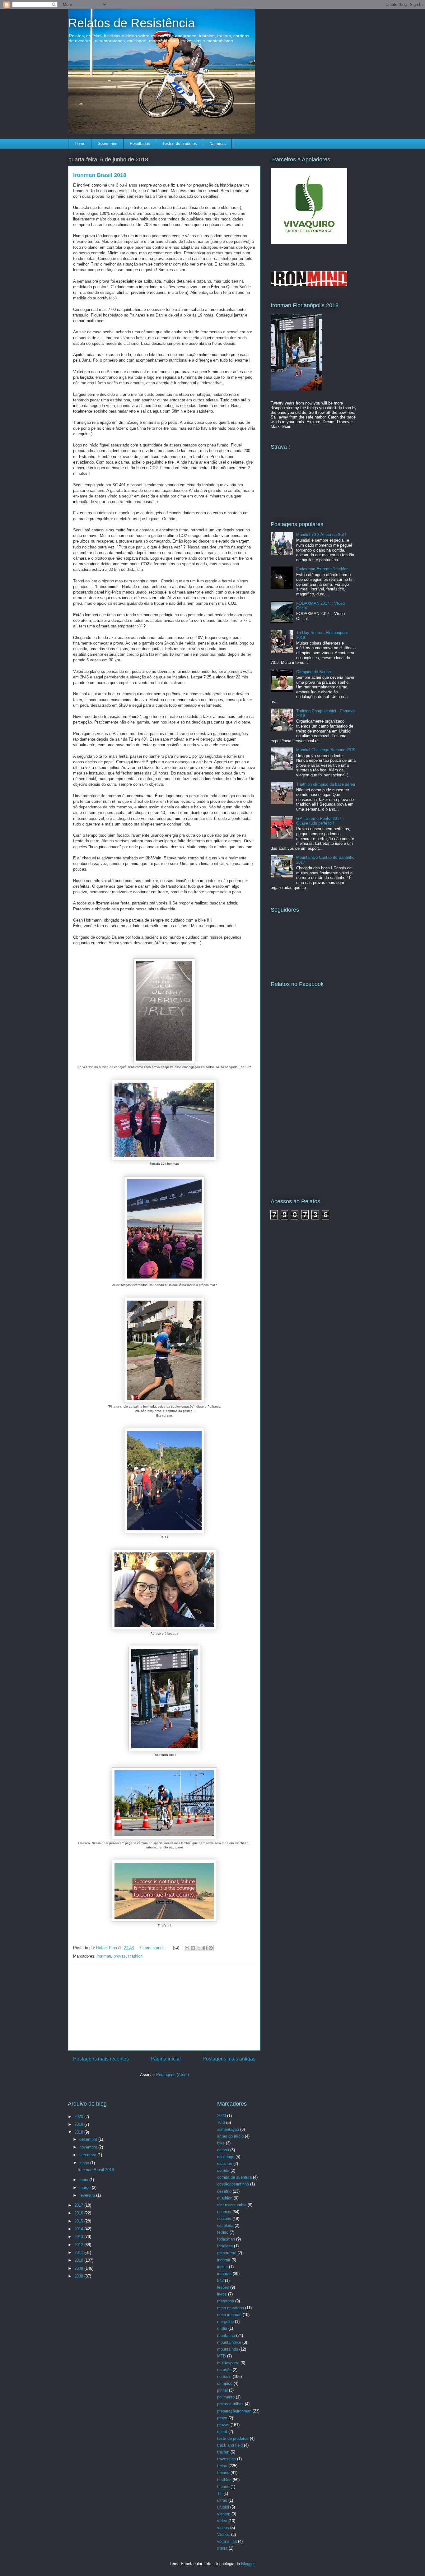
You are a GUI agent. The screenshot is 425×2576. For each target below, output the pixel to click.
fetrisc (223, 2232)
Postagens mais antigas (229, 2059)
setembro (88, 2155)
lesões (223, 2287)
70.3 (221, 2123)
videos (223, 2528)
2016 (79, 2213)
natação (224, 2370)
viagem (224, 2514)
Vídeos (224, 2534)
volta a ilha (227, 2541)
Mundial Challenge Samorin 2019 (326, 750)
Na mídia (217, 143)
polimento (226, 2397)
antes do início (230, 2136)
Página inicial (166, 2059)
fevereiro (88, 2195)
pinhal (222, 2390)
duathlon (225, 2198)
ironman (104, 1956)
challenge (226, 2157)
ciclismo (225, 2164)
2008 (79, 2276)
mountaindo (228, 2349)
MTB (222, 2356)
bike (221, 2143)
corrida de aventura (234, 2177)
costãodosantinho (233, 2184)
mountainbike (229, 2342)
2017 (79, 2205)
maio (84, 2180)
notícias (224, 2377)
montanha (226, 2336)
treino (222, 2466)
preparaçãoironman (234, 2411)
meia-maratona (231, 2308)
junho (85, 2163)
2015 (79, 2221)
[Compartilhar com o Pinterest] (211, 1948)
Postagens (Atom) (173, 2075)
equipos (224, 2219)
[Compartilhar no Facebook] (205, 1948)
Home (80, 143)
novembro (89, 2147)
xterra (222, 2548)
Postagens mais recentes (101, 2059)
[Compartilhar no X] (199, 1948)
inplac (222, 2267)
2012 (79, 2245)
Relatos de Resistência (131, 23)
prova (222, 2418)
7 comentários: (153, 1948)
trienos (223, 2487)
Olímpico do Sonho (313, 672)
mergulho (225, 2322)
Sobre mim (107, 143)
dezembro (89, 2139)
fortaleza (225, 2246)
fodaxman (226, 2239)
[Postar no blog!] (193, 1948)
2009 (79, 2268)
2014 (79, 2229)
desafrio (224, 2191)
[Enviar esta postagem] (176, 1948)
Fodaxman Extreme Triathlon (322, 569)
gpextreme (227, 2253)
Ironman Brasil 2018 (100, 175)
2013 (79, 2237)
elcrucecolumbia (232, 2205)
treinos (223, 2473)
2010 (79, 2260)
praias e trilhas (230, 2404)
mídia (222, 2328)
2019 (79, 2124)
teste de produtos (233, 2438)
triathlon (135, 1956)
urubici (223, 2507)
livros (222, 2294)
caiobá (223, 2150)
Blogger (248, 2564)
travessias (227, 2459)
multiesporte (228, 2363)
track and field (230, 2445)
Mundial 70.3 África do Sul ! (321, 535)
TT (220, 2493)
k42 (220, 2280)
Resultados (140, 143)
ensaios (224, 2212)
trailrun (223, 2452)
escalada (225, 2225)
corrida (223, 2170)
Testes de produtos (180, 143)
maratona (226, 2301)
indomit (224, 2260)
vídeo (222, 2521)
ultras (222, 2500)
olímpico (225, 2383)
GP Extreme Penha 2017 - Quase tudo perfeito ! (320, 821)
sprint (222, 2432)
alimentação (228, 2129)
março (86, 2188)
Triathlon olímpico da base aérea (326, 784)
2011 (79, 2252)
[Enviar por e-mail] (187, 1948)
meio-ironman (229, 2315)
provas (120, 1956)
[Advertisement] (164, 2007)
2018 (79, 2132)
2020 (79, 2117)
